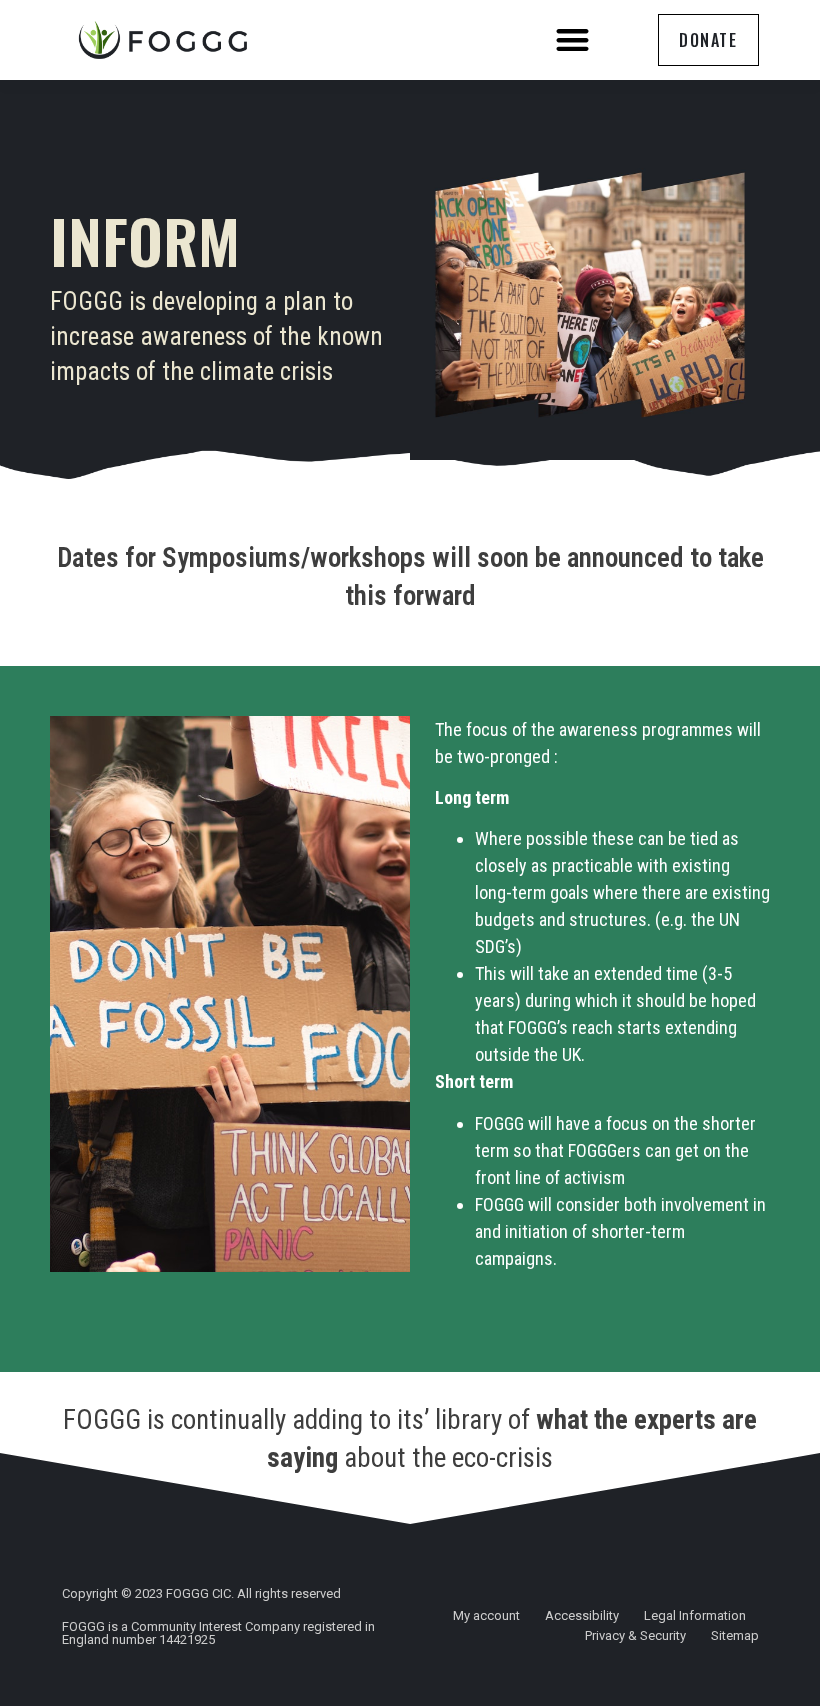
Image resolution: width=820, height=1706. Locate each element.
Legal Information (695, 1615)
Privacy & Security (635, 1635)
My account (486, 1615)
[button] (572, 40)
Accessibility (582, 1615)
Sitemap (735, 1635)
